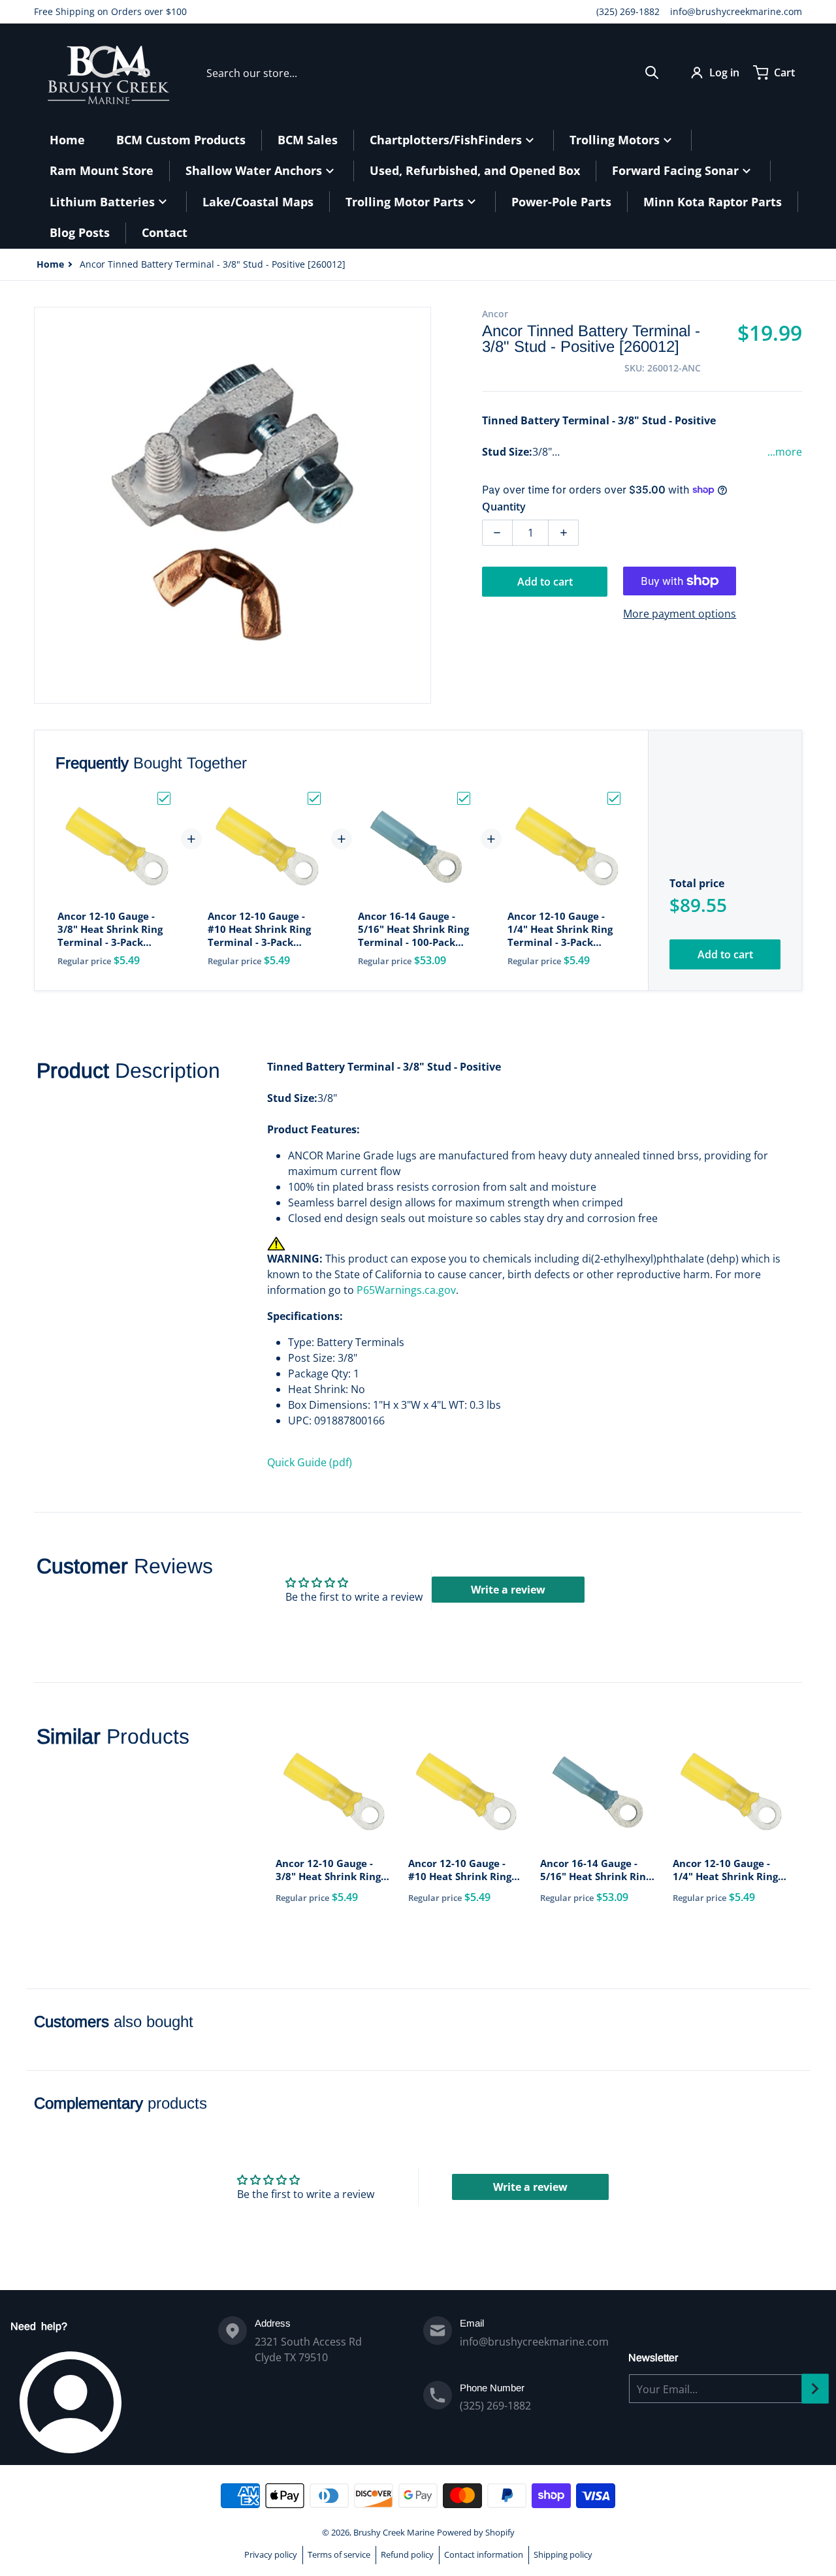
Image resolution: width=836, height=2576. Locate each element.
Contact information (484, 2554)
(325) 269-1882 (628, 11)
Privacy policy (271, 2554)
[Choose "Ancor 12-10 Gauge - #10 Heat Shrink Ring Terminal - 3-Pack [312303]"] (314, 798)
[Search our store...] (652, 72)
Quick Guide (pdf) (310, 1462)
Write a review (508, 1590)
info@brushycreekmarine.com (736, 11)
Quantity (504, 507)
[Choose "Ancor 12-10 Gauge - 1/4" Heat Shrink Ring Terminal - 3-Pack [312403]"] (614, 798)
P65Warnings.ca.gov (406, 1290)
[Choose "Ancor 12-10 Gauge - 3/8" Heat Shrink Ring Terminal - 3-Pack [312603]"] (164, 798)
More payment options (680, 614)
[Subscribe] (815, 2389)
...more (785, 452)
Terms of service (339, 2554)
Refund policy (407, 2554)
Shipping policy (563, 2554)
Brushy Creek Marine (394, 2532)
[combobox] (433, 72)
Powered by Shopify (476, 2532)
